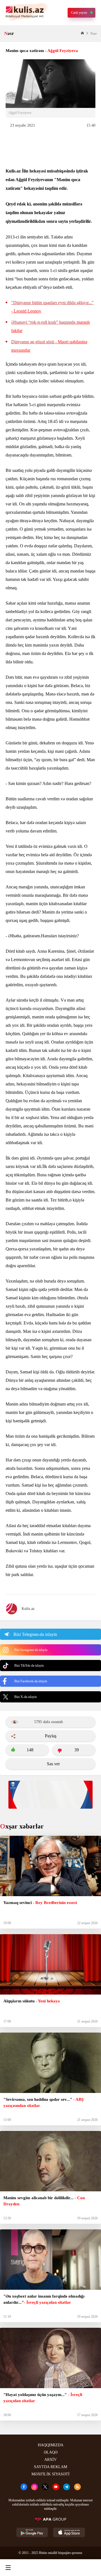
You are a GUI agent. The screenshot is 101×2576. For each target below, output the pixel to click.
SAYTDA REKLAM (50, 2467)
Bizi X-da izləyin (26, 1697)
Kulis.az (28, 1609)
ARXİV (50, 2460)
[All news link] (92, 2568)
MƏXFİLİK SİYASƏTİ (50, 2474)
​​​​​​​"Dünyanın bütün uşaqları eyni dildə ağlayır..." (52, 307)
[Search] (29, 2568)
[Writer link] (70, 2568)
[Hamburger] (8, 2568)
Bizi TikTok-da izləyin (29, 1666)
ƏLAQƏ (51, 2452)
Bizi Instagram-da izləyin (31, 1650)
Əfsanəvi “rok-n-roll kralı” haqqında (50, 326)
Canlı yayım (79, 13)
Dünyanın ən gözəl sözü (49, 346)
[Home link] (50, 2568)
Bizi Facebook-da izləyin (31, 1681)
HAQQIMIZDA (51, 2445)
